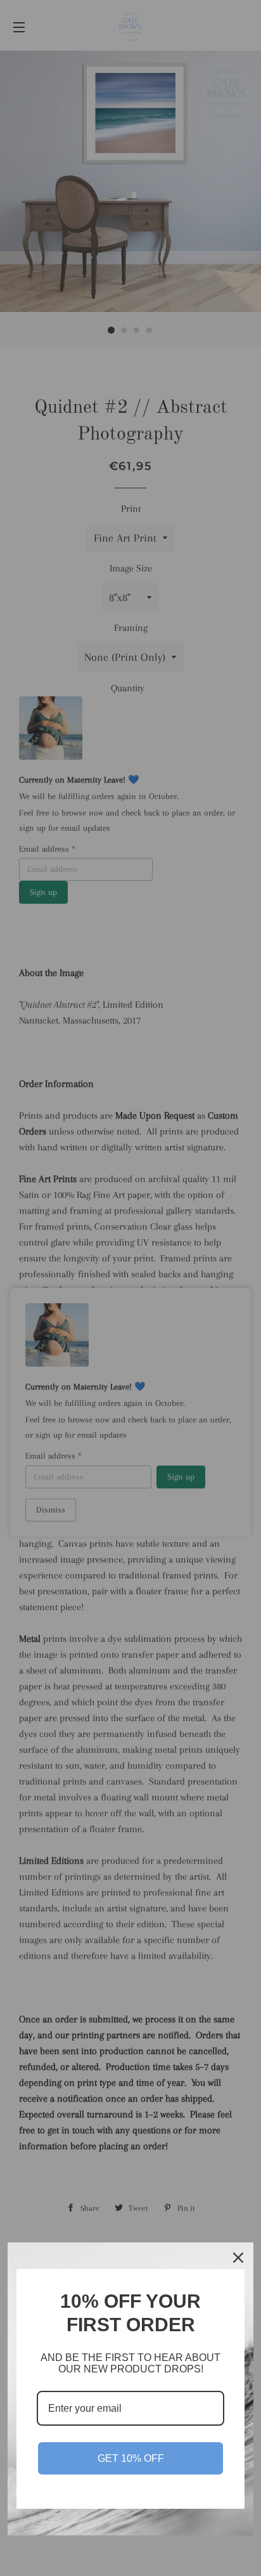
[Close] (238, 2258)
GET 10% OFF (131, 2458)
